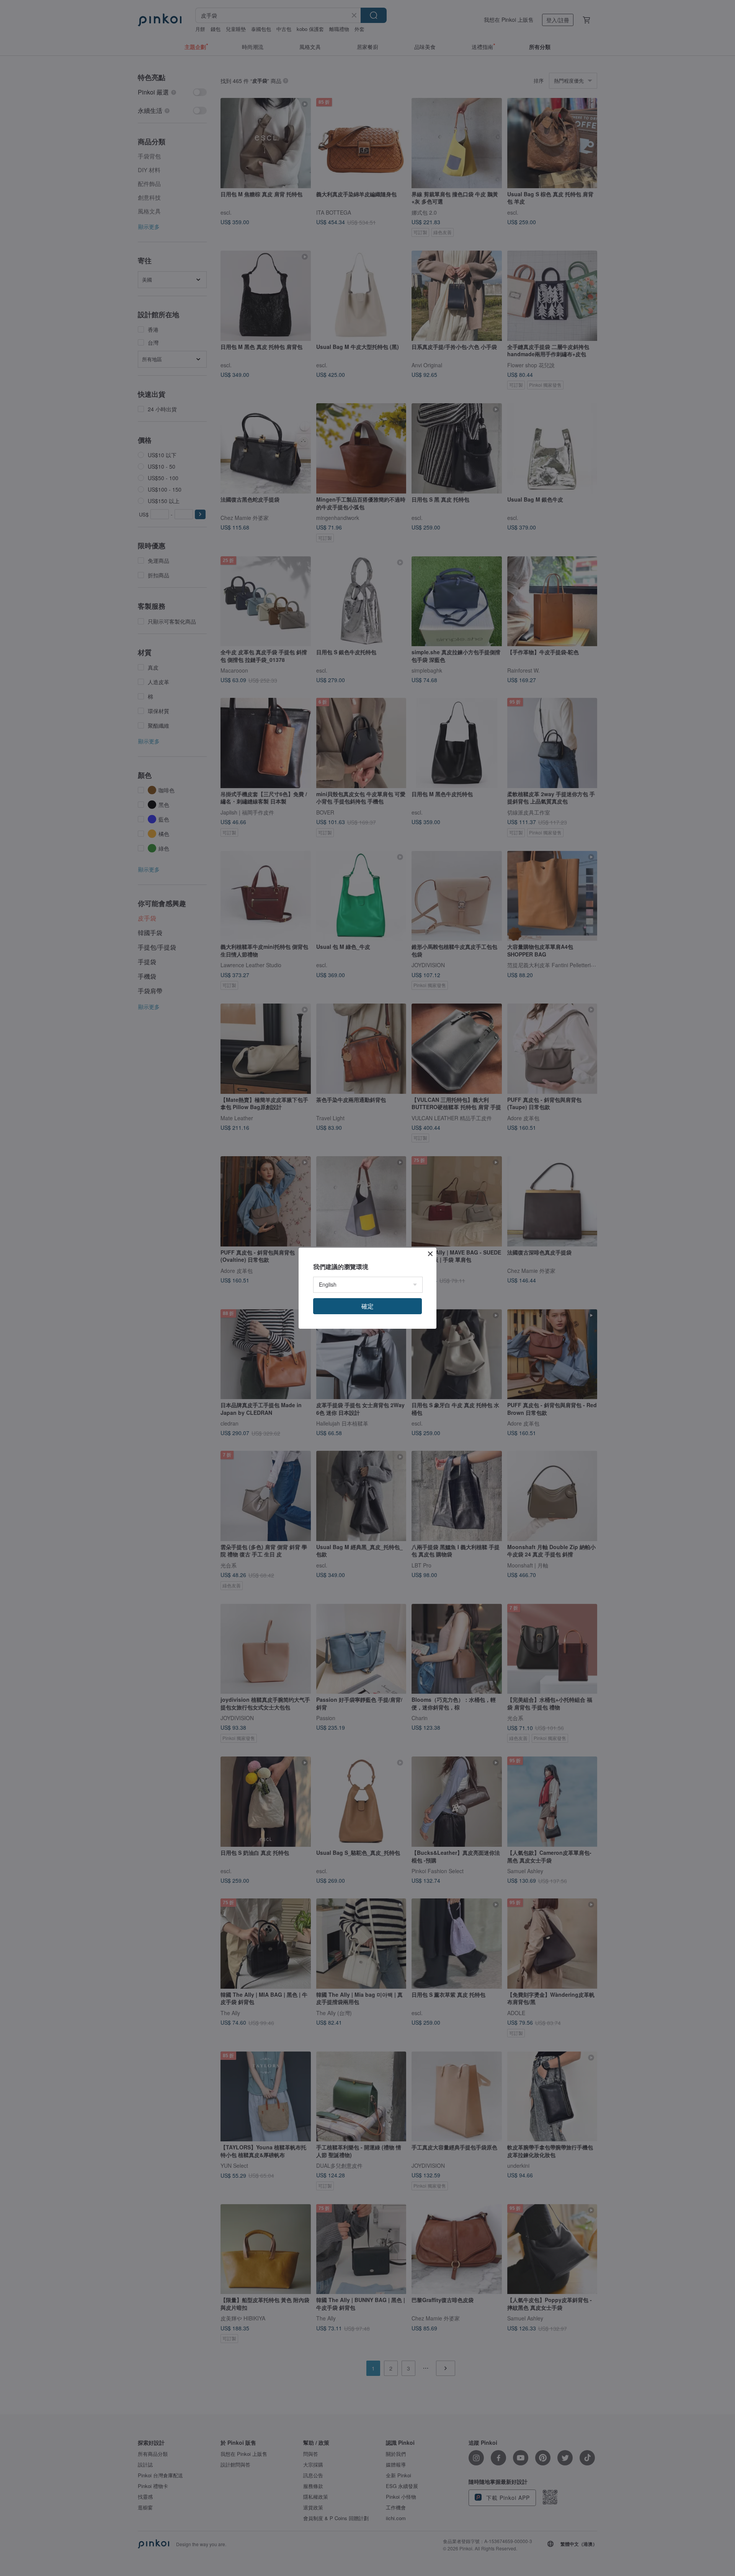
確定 (367, 1306)
